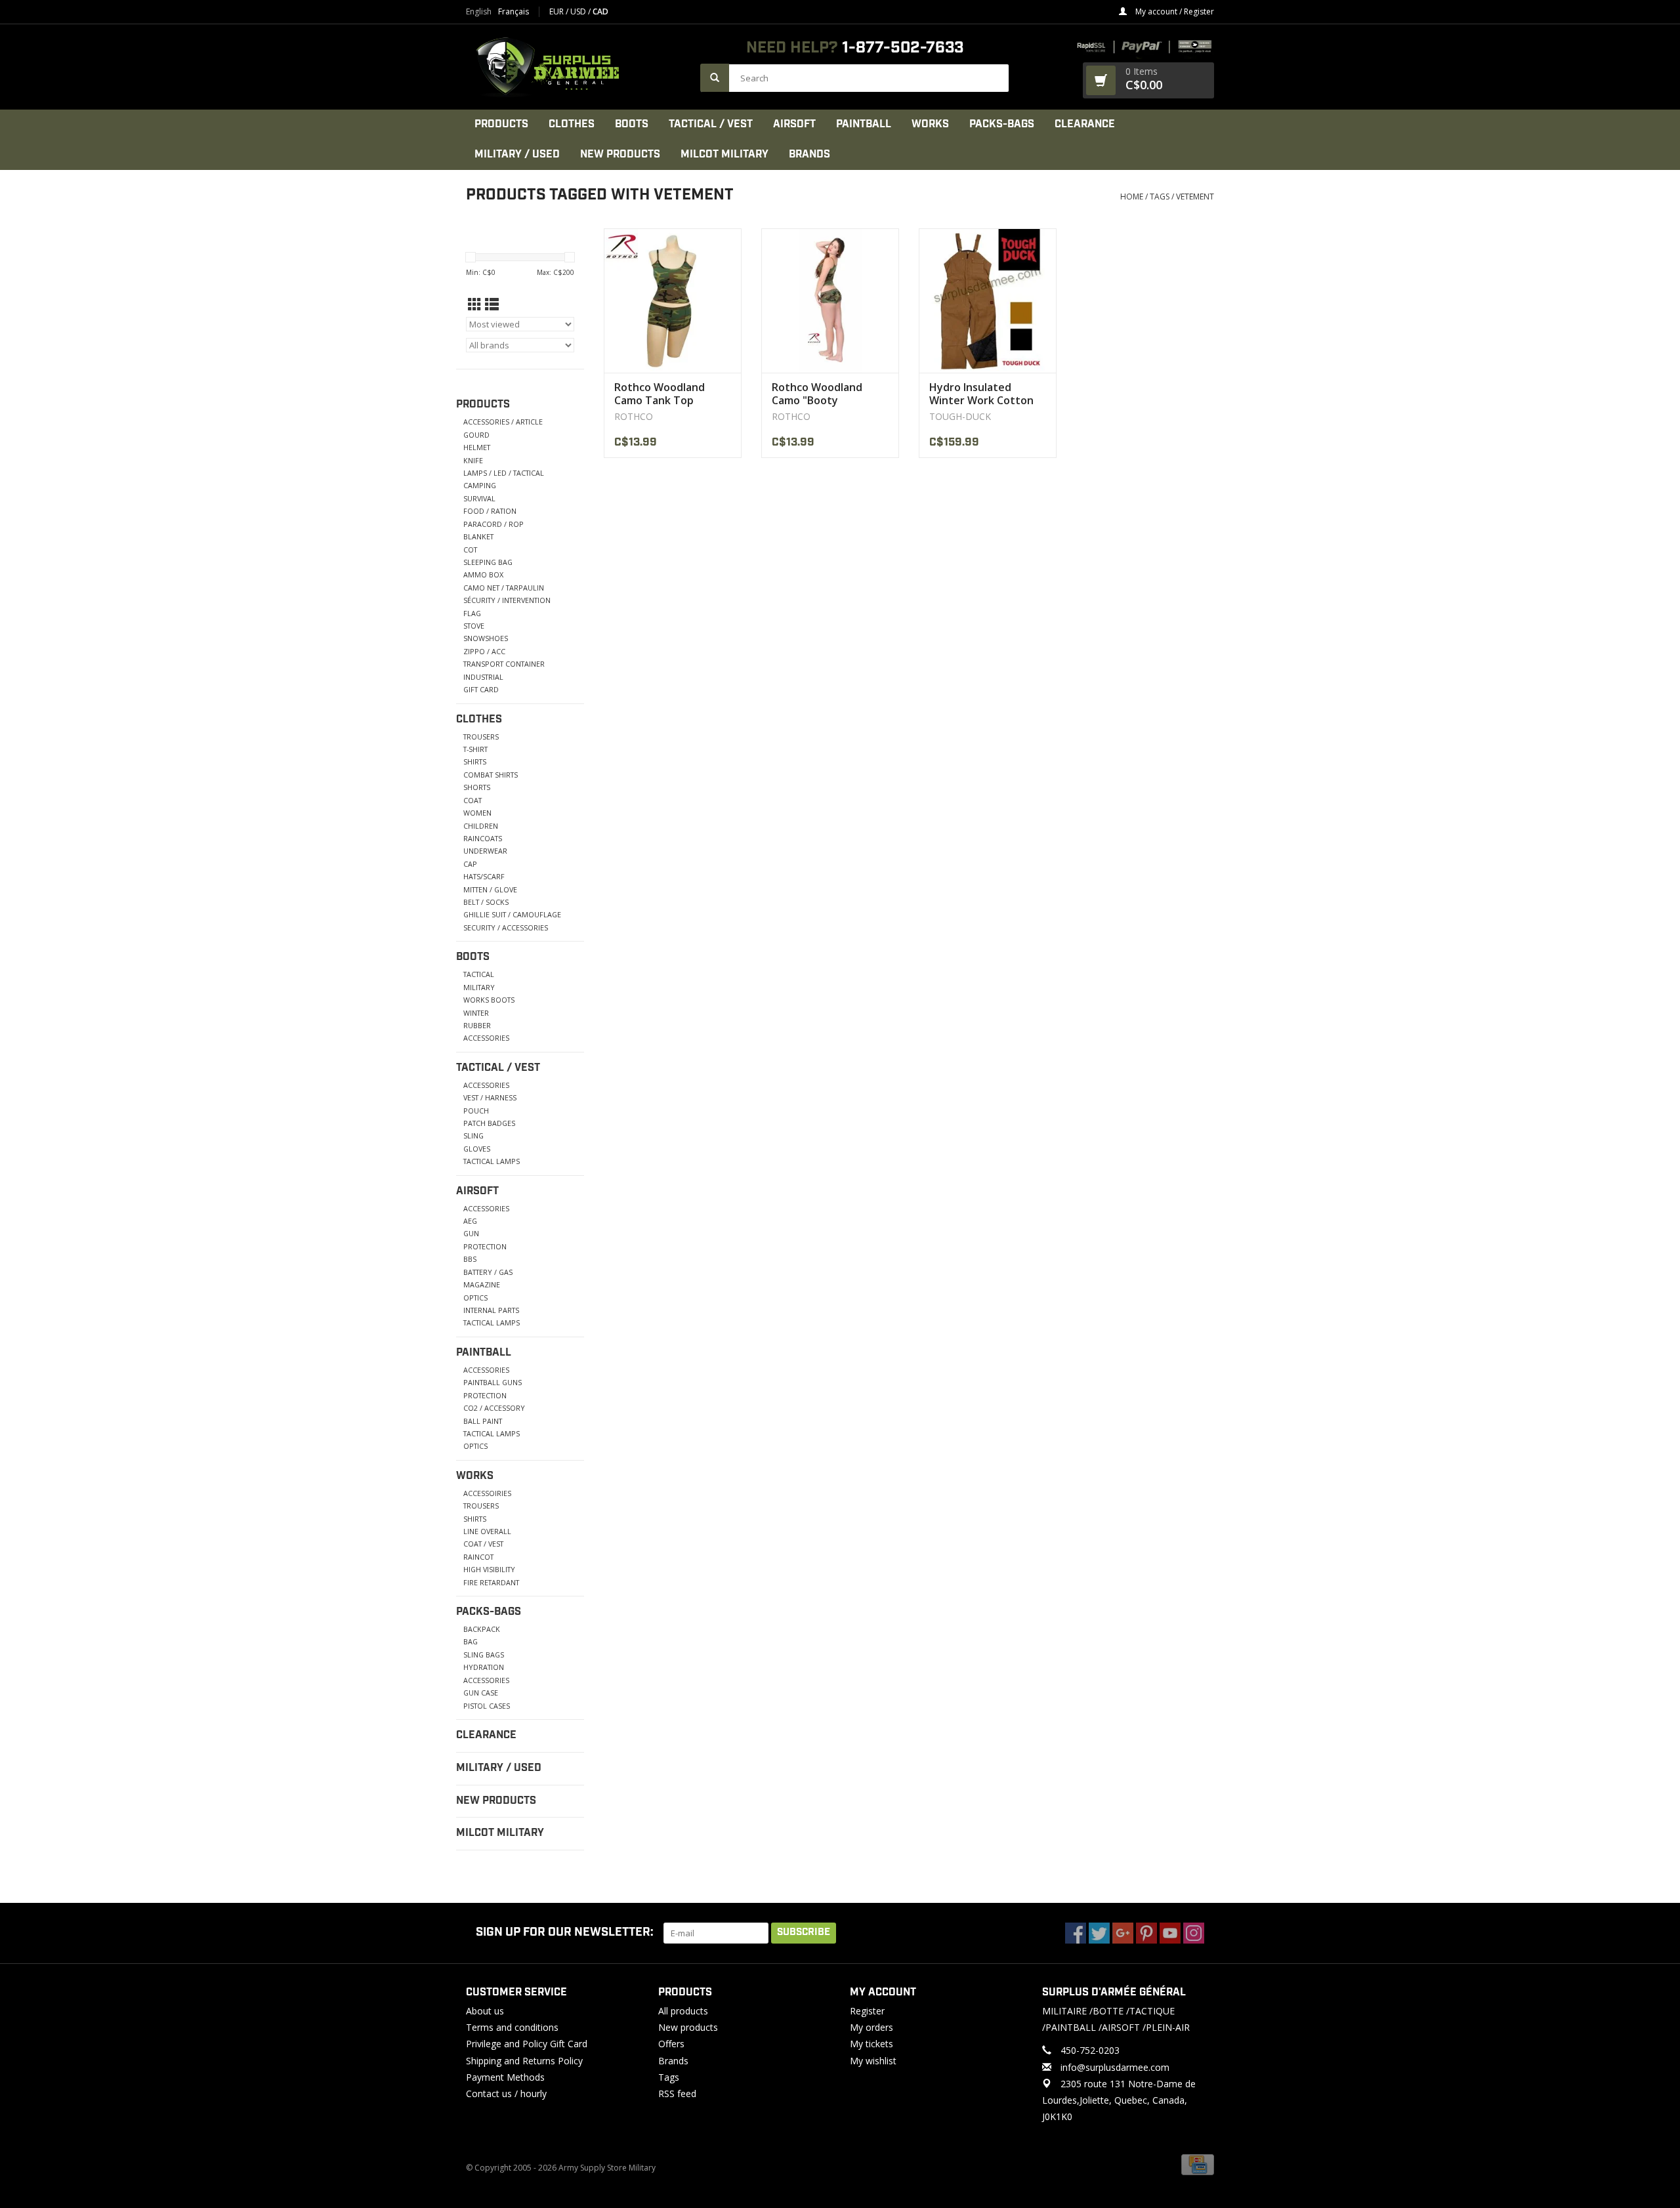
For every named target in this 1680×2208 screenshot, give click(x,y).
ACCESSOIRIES (487, 1493)
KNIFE (473, 460)
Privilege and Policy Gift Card (527, 2044)
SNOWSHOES (486, 638)
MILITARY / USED (517, 155)
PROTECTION (485, 1246)
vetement (1195, 197)
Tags (1160, 197)
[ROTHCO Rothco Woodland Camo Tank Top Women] (673, 301)
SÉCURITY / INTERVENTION (507, 600)
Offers (671, 2044)
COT (470, 550)
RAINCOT (478, 1557)
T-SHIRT (475, 749)
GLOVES (477, 1149)
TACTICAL (479, 974)
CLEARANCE (1085, 124)
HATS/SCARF (484, 876)
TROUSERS (481, 737)
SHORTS (477, 787)
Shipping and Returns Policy (524, 2061)
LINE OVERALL (487, 1531)
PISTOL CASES (487, 1706)
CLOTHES (572, 124)
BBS (470, 1259)
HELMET (477, 447)
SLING (473, 1135)
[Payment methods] (1198, 2164)
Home (1132, 197)
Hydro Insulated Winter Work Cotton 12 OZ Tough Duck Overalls (981, 394)
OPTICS (475, 1298)
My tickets (871, 2044)
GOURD (476, 435)
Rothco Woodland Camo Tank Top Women (660, 394)
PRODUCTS (501, 124)
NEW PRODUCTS (620, 155)
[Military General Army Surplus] (577, 67)
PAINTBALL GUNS (493, 1382)
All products (683, 2011)
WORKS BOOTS (489, 1000)
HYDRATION (484, 1667)
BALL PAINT (483, 1421)
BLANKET (478, 536)
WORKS (930, 124)
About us (485, 2011)
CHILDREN (481, 826)
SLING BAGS (484, 1655)
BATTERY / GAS (488, 1272)
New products (688, 2027)
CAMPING (480, 485)
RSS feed (677, 2093)
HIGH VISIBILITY (489, 1569)
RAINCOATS (483, 838)
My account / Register (1174, 11)
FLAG (472, 613)
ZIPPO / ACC (484, 651)
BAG (471, 1641)
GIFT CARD (481, 689)
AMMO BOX (483, 574)
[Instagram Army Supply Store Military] (1194, 1933)
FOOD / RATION (490, 511)
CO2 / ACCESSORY (494, 1408)
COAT (472, 800)
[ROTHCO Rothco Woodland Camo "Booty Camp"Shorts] (830, 301)
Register (867, 2011)
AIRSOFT (794, 124)
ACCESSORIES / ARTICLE (503, 422)
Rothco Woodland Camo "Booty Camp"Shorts (817, 394)
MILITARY (479, 987)
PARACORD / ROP (493, 524)
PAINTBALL (864, 124)
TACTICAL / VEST (711, 124)
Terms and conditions (512, 2027)
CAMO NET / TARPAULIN (504, 588)
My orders (871, 2027)
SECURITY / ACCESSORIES (506, 927)
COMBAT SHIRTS (491, 775)
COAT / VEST (483, 1544)
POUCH (476, 1111)
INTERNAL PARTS (491, 1310)
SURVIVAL (479, 498)
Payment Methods (505, 2077)
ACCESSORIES (486, 1038)
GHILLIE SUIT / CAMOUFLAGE (512, 914)
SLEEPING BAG (488, 562)
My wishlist (873, 2061)
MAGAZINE (482, 1284)
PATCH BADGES (489, 1123)
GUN (471, 1233)
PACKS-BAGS (1002, 124)
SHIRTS (475, 761)
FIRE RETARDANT (491, 1582)
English (479, 12)
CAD (600, 11)
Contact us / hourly (506, 2093)
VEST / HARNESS (490, 1097)
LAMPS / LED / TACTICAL (504, 473)
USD (579, 11)
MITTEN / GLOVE (490, 889)
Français (514, 12)
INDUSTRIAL (483, 677)
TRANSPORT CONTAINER (504, 664)
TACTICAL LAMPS (492, 1161)
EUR (557, 11)
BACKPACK (482, 1629)
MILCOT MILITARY (724, 155)
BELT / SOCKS (486, 902)
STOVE (474, 626)
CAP (470, 864)
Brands (809, 155)
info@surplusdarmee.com (1115, 2067)
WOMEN (477, 813)
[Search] (715, 78)
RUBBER (477, 1025)
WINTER (476, 1013)
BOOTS (632, 124)
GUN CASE (481, 1693)
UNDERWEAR (485, 851)
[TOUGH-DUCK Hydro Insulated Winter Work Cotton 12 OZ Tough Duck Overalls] (988, 301)
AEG (470, 1221)
